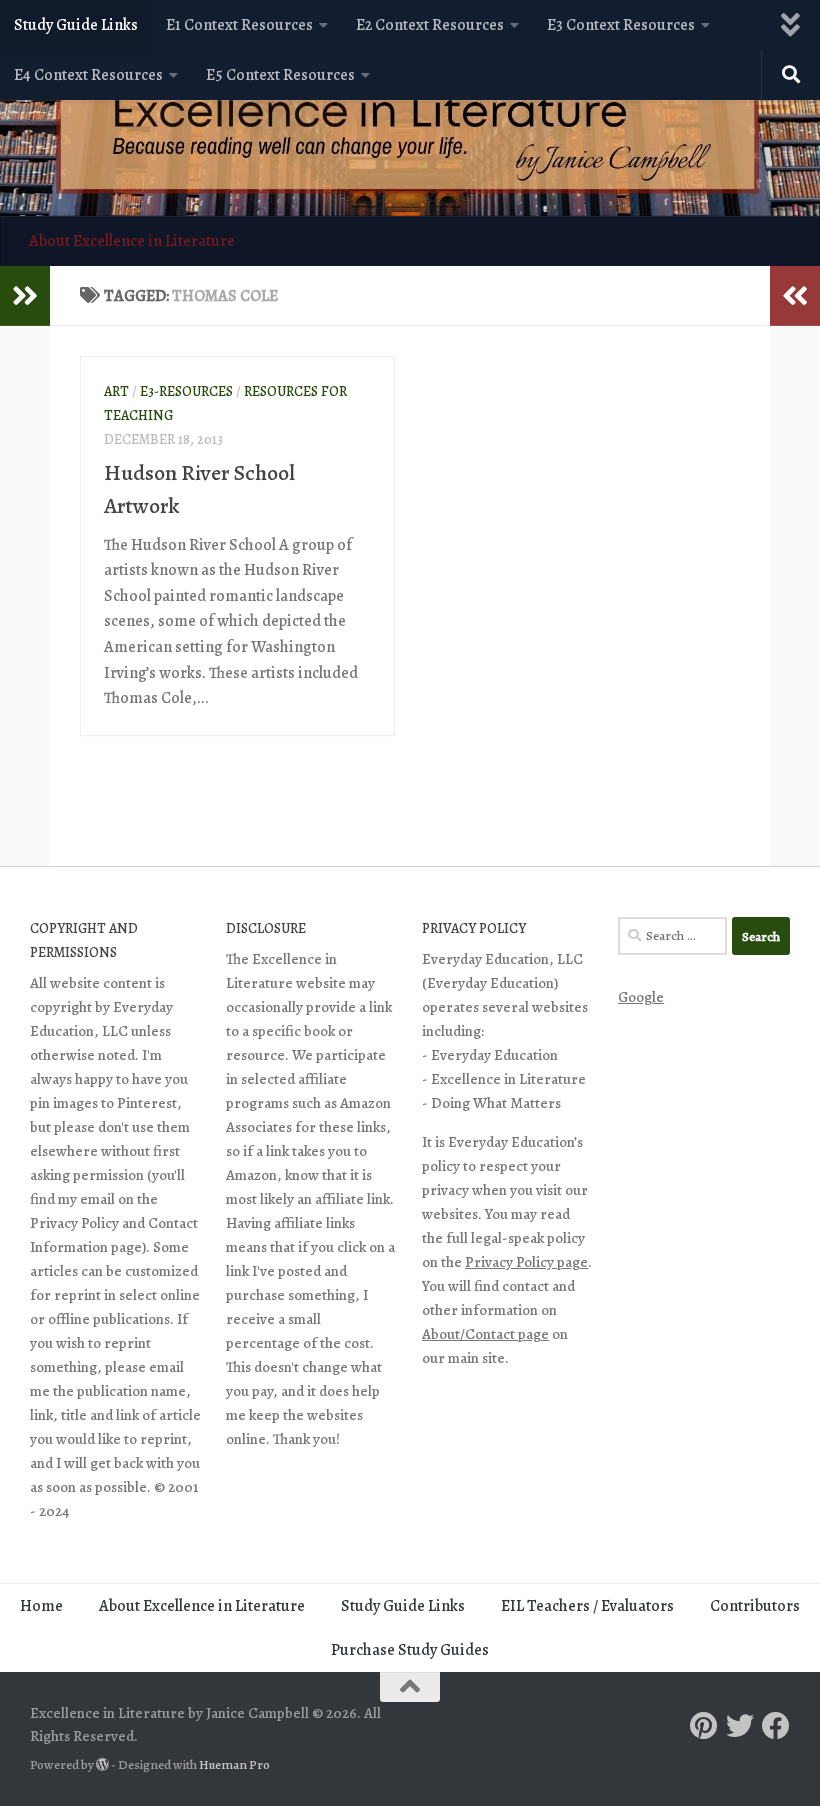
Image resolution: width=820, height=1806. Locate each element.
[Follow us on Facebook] (776, 1726)
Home (41, 1606)
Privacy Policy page (526, 1262)
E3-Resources (186, 391)
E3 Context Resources (621, 25)
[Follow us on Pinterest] (704, 1726)
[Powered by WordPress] (102, 1764)
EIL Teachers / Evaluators (587, 1606)
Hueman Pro (234, 1765)
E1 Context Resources (239, 25)
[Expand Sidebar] (25, 296)
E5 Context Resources (280, 75)
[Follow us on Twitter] (740, 1726)
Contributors (755, 1606)
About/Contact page (485, 1334)
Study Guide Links (76, 25)
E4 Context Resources (88, 75)
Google (641, 997)
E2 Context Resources (430, 25)
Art (116, 391)
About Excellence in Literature (132, 241)
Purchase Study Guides (410, 1650)
